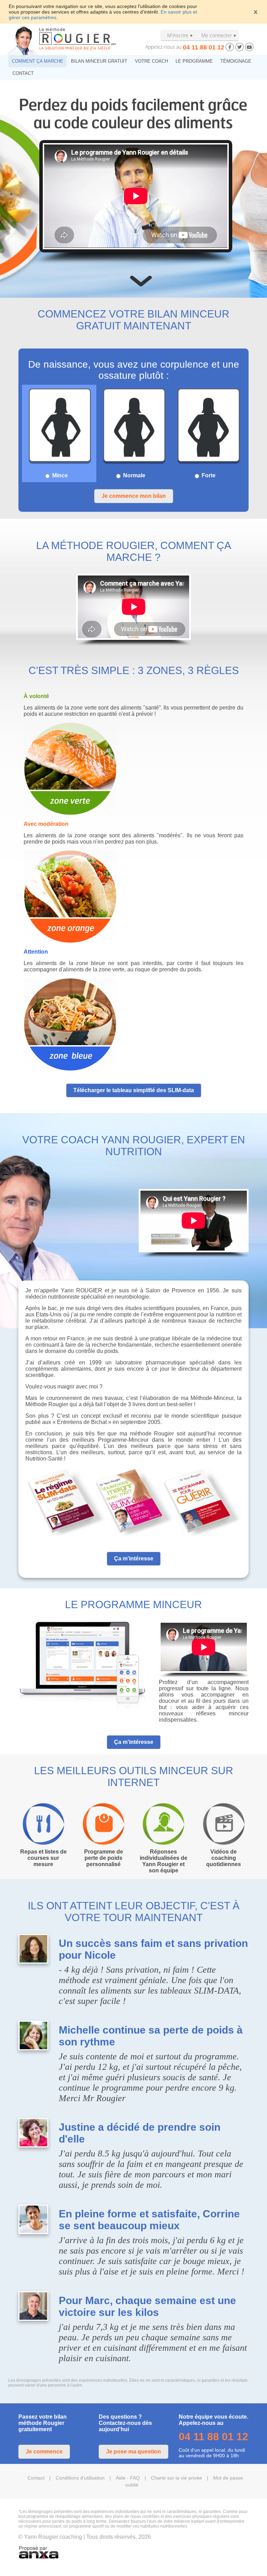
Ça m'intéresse (134, 1559)
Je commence (44, 2452)
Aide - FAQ (128, 2478)
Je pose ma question (133, 2452)
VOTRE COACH (151, 61)
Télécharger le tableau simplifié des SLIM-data (134, 1090)
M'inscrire (178, 35)
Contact (36, 2478)
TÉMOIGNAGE (236, 61)
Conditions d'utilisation (80, 2478)
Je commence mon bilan (134, 496)
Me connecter (217, 35)
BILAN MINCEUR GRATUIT (99, 61)
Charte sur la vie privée (176, 2478)
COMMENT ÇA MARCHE (38, 61)
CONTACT (23, 73)
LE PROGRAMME (194, 61)
